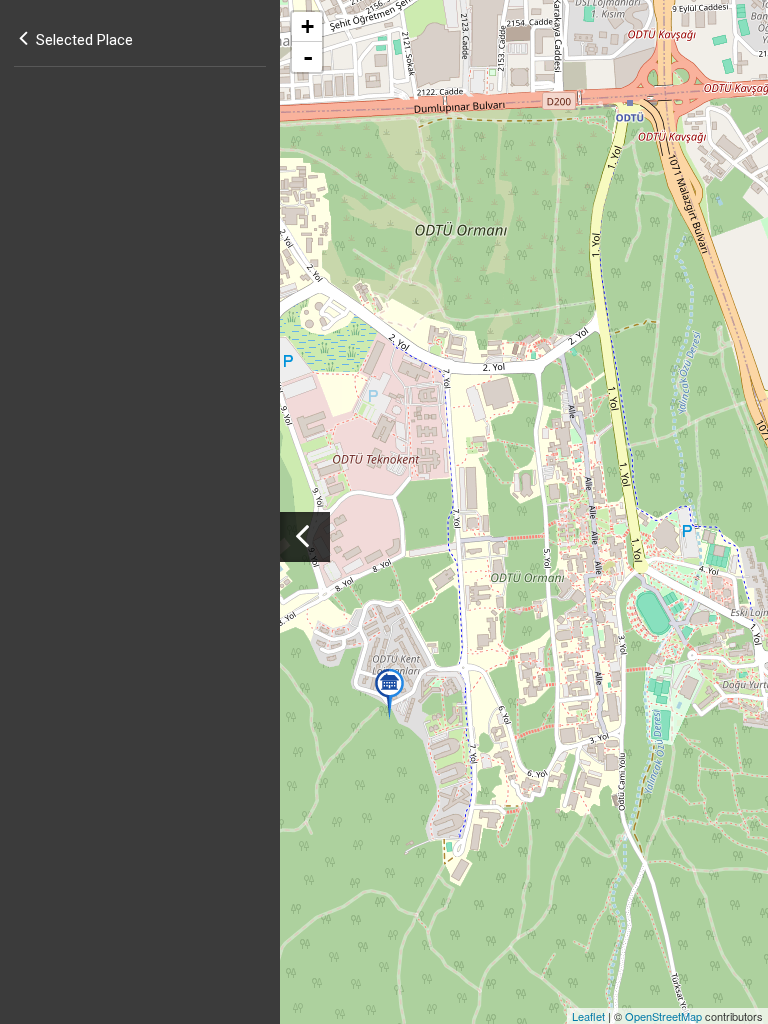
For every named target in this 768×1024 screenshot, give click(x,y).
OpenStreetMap (663, 1016)
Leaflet (588, 1016)
